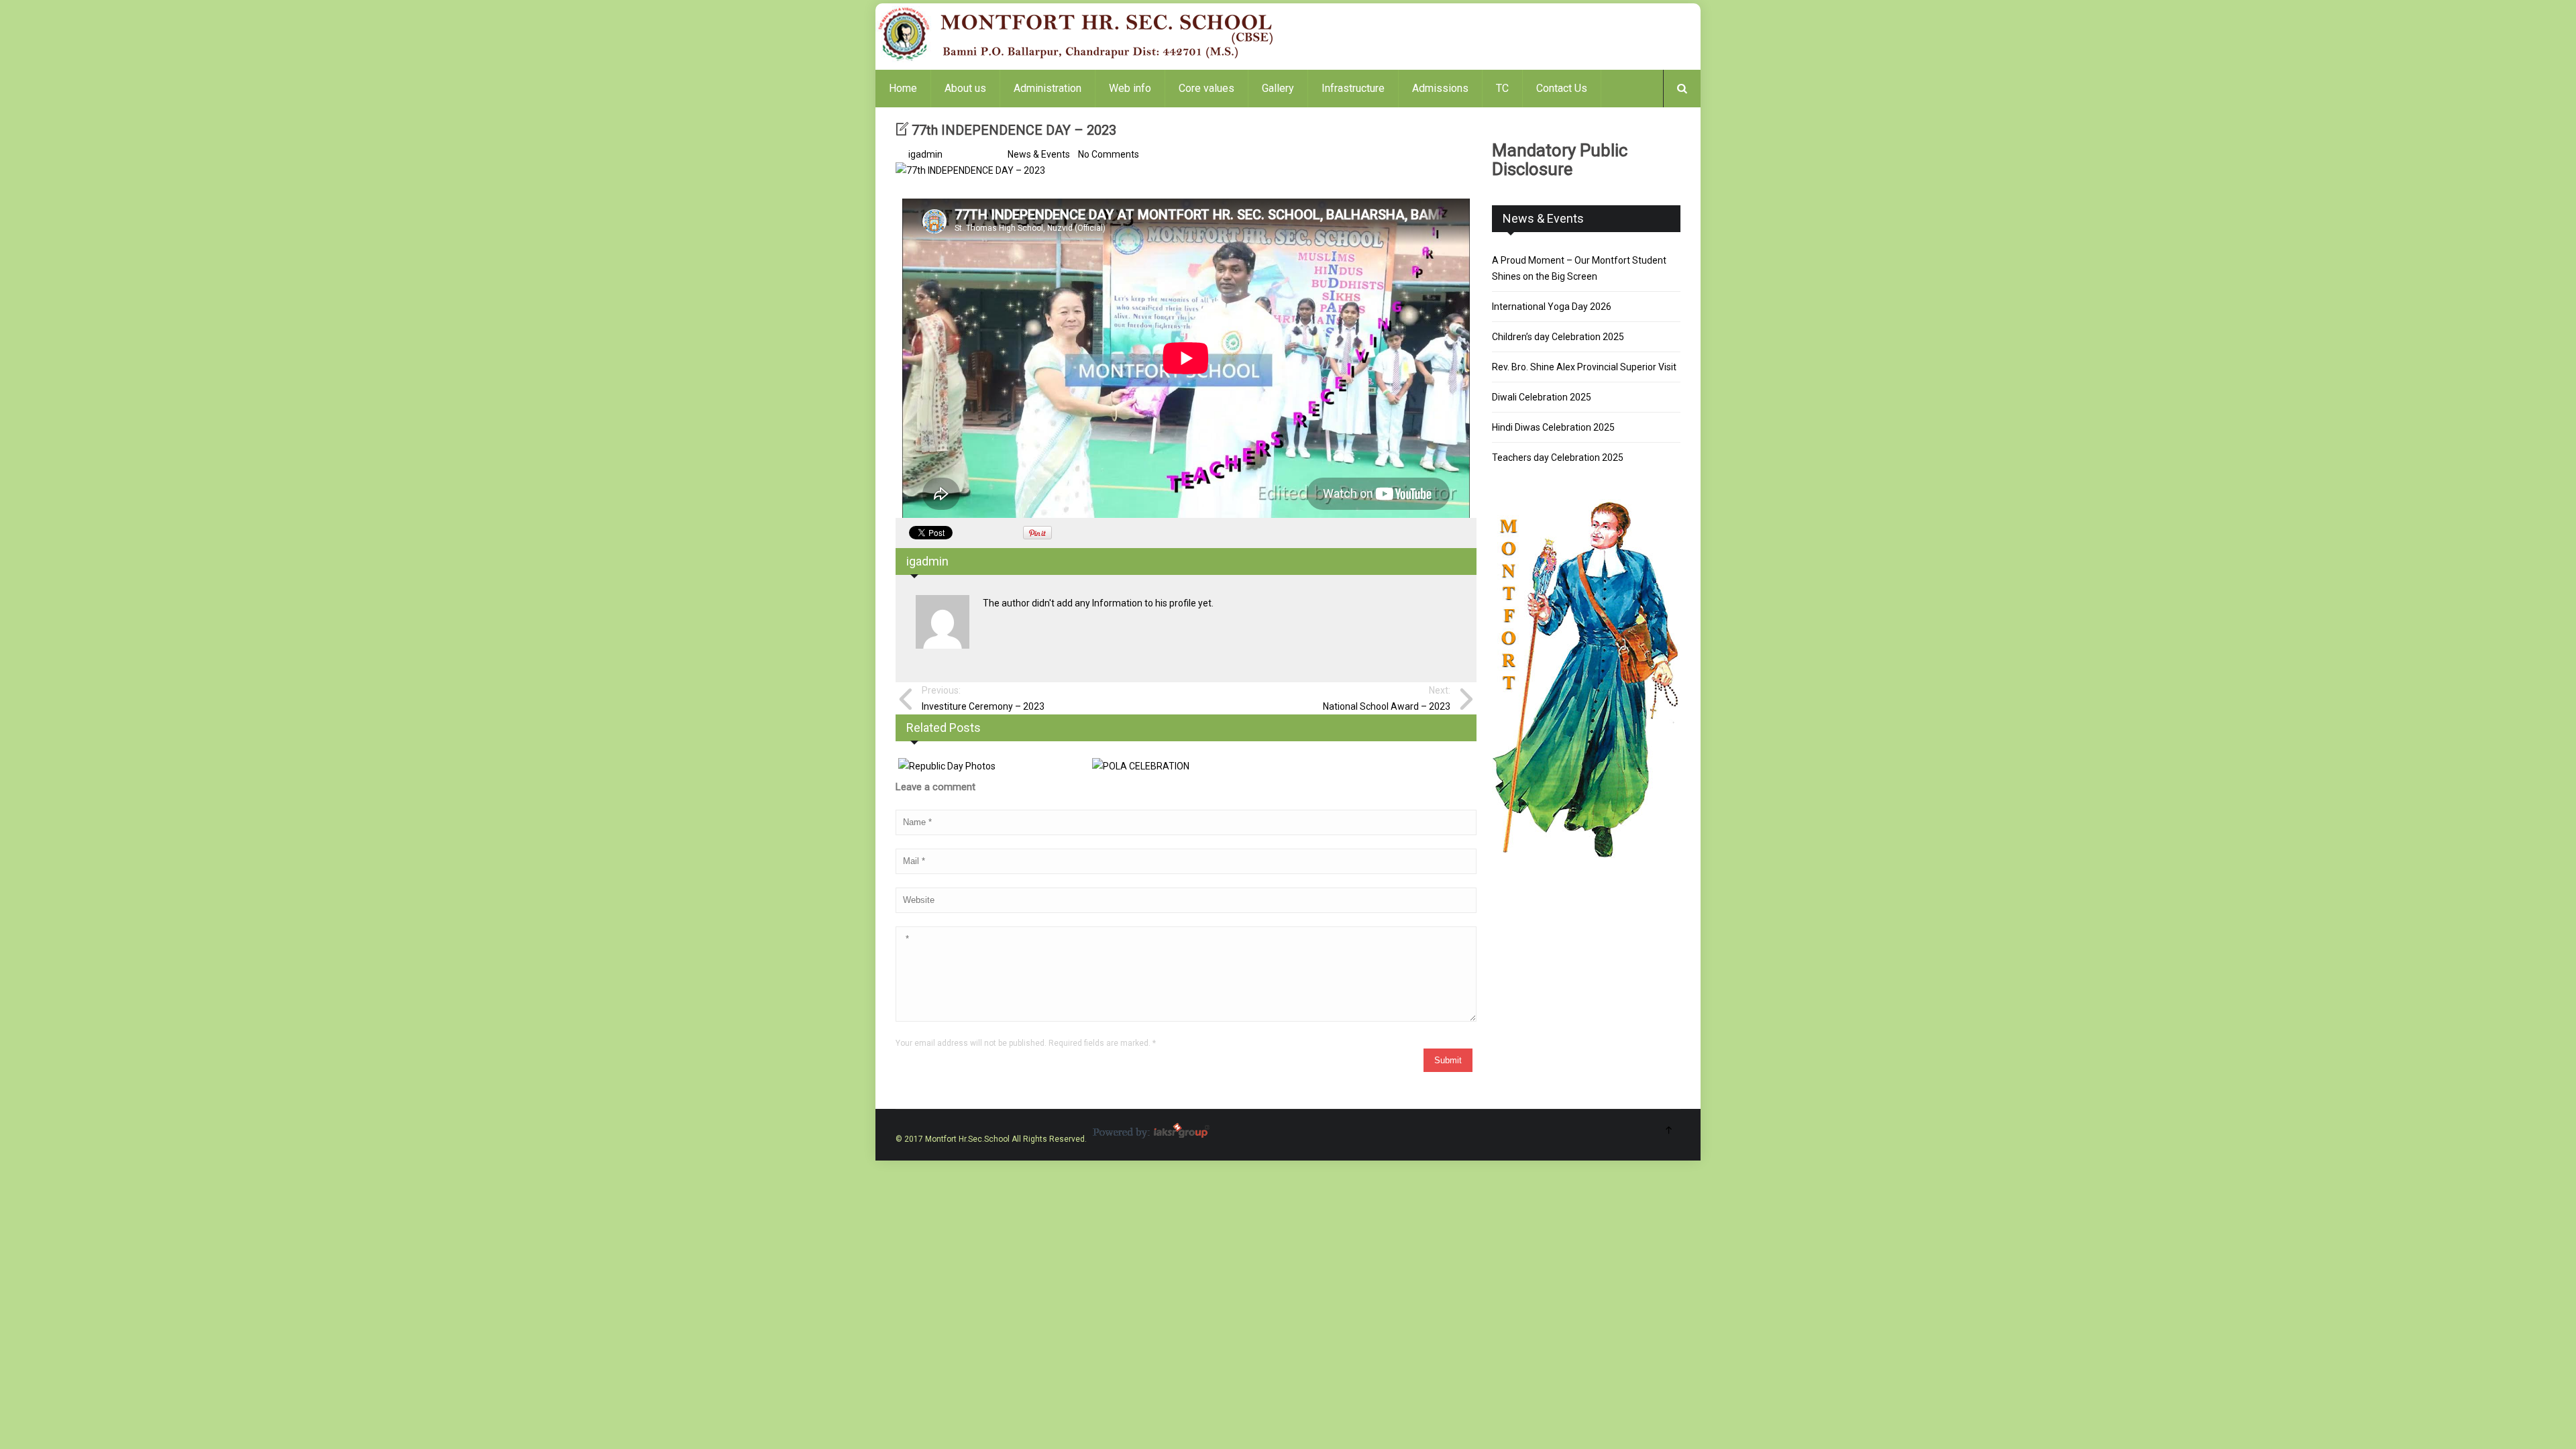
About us (965, 88)
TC (1502, 88)
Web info (1130, 88)
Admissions (1440, 88)
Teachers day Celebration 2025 (1558, 458)
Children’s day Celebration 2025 (1558, 337)
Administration (1048, 88)
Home (903, 88)
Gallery (1278, 88)
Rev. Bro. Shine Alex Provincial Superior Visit (1584, 367)
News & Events (1039, 154)
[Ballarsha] (1077, 60)
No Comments (1109, 154)
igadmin (925, 154)
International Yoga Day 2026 (1552, 307)
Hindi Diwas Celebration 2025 (1553, 427)
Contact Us (1562, 88)
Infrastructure (1353, 88)
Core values (1206, 88)
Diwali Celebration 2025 (1542, 397)
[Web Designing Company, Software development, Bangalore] (1150, 1139)
